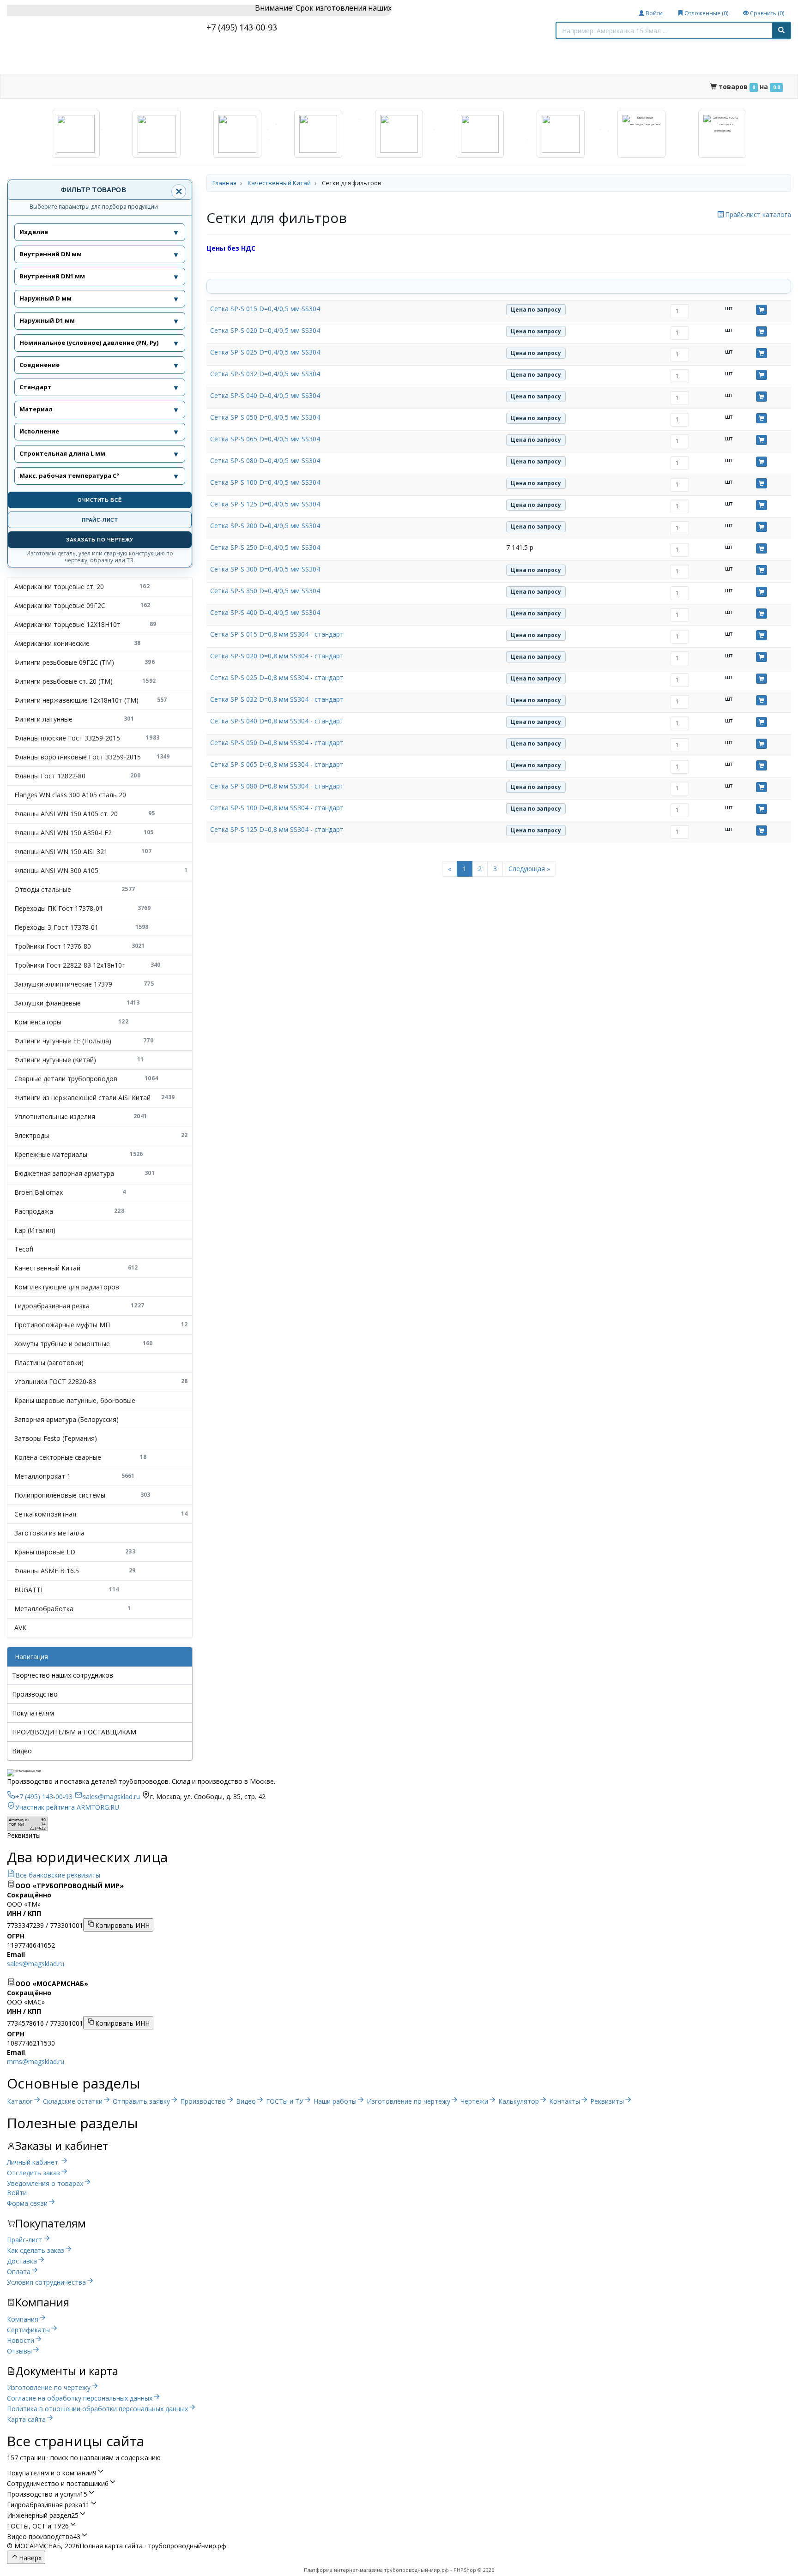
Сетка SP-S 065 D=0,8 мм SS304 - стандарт (277, 764)
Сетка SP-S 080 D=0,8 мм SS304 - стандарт (277, 786)
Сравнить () (766, 13)
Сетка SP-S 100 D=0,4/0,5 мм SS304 (265, 482)
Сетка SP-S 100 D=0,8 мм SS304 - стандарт (277, 808)
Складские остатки (127, 86)
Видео (264, 86)
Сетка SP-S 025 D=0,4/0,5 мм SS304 (265, 352)
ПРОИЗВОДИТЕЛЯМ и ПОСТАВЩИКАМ (74, 1732)
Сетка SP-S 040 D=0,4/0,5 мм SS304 (265, 395)
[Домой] (21, 87)
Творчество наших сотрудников (63, 1675)
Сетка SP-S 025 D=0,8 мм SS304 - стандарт (277, 677)
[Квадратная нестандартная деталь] (641, 134)
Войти (653, 13)
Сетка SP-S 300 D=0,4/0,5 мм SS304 (265, 569)
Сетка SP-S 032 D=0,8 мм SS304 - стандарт (277, 699)
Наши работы (379, 86)
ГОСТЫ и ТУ (315, 86)
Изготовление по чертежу (471, 86)
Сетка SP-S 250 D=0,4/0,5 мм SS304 (265, 547)
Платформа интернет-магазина (343, 2570)
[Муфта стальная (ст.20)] (237, 134)
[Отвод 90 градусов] (76, 134)
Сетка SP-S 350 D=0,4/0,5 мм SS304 (265, 591)
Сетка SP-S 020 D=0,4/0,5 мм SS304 (265, 330)
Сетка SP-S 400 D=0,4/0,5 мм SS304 (265, 612)
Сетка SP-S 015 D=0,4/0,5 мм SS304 (265, 309)
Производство (207, 86)
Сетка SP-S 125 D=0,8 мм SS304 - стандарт (277, 829)
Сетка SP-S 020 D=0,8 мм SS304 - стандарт (277, 656)
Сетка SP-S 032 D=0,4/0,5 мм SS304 (265, 374)
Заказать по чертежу (100, 540)
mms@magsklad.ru (36, 2061)
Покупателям (33, 1713)
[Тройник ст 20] (399, 134)
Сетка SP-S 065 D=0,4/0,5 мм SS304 (265, 439)
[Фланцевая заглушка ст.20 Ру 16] (561, 134)
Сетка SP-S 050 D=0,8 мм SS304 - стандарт (277, 743)
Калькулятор (562, 86)
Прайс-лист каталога (758, 214)
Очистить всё (100, 500)
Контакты (622, 86)
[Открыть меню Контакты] (646, 87)
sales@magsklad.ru (36, 1964)
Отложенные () (706, 13)
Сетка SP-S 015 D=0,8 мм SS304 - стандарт (277, 634)
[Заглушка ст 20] (480, 134)
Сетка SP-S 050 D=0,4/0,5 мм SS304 (265, 417)
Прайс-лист (100, 520)
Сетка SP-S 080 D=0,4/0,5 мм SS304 (265, 460)
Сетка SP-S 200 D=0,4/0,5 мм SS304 (265, 526)
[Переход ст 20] (157, 134)
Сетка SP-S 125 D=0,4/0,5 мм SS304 (265, 504)
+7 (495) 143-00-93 (242, 27)
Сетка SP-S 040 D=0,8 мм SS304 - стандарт (277, 721)
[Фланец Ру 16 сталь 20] (318, 134)
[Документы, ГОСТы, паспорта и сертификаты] (722, 134)
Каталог (58, 86)
